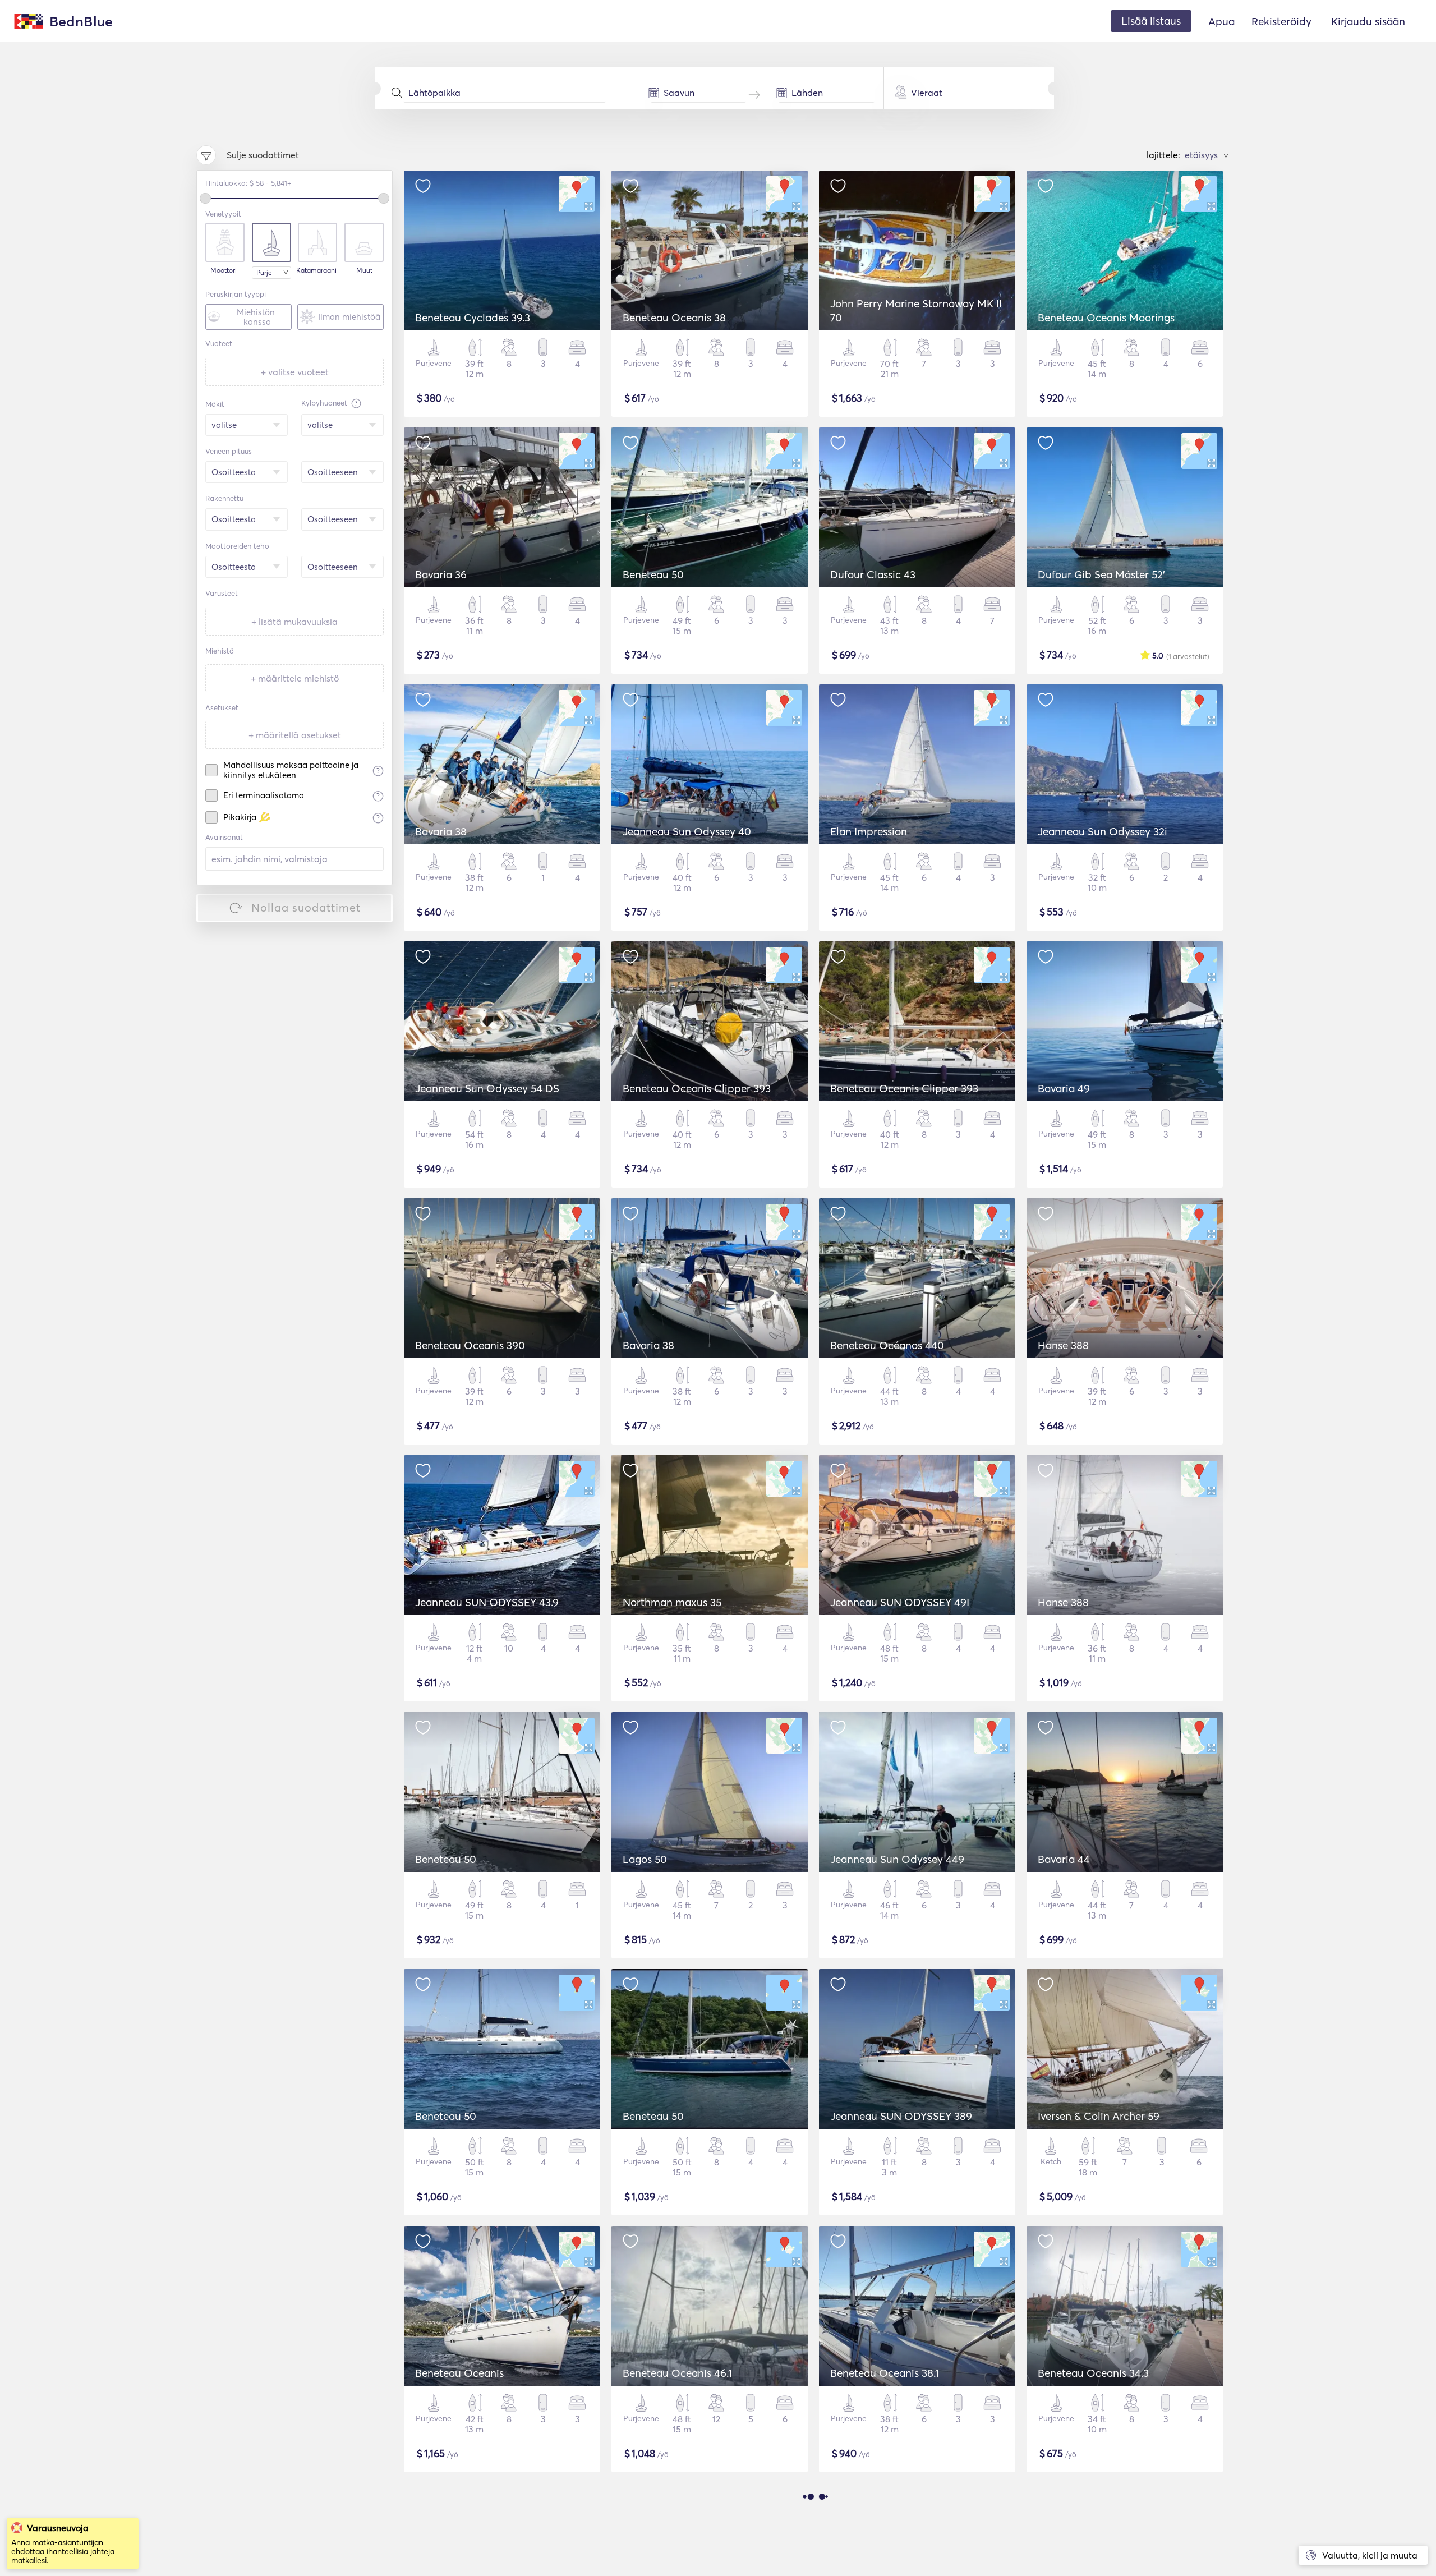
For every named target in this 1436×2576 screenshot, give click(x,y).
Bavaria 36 (441, 574)
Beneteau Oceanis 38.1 (885, 2373)
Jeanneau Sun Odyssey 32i (1103, 831)
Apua (1221, 21)
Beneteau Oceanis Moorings (1106, 318)
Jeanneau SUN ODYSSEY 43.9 (487, 1602)
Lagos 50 (645, 1859)
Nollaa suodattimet (306, 907)
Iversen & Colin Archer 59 (1099, 2116)
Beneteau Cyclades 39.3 (473, 318)
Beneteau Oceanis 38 (674, 318)
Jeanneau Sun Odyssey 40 (687, 831)
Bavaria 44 (1064, 1859)
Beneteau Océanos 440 (887, 1345)
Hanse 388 (1063, 1345)
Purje (264, 272)
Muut (364, 270)
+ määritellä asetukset (295, 735)
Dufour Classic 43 (873, 574)
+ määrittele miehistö (295, 678)
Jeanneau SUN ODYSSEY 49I (900, 1602)
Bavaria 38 (441, 831)
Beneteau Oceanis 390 (470, 1345)
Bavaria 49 (1064, 1088)
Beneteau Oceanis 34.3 (1093, 2373)
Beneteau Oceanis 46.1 (677, 2373)
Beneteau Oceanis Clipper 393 (697, 1088)
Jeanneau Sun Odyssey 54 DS (487, 1088)
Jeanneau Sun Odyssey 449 (897, 1859)
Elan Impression (869, 831)
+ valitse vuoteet (295, 372)
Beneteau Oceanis (459, 2373)
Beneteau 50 (653, 574)
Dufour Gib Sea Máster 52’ (1101, 574)
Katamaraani (316, 270)
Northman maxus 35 (672, 1602)
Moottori (224, 270)
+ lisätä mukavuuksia (294, 622)
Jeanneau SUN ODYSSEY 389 (901, 2116)
